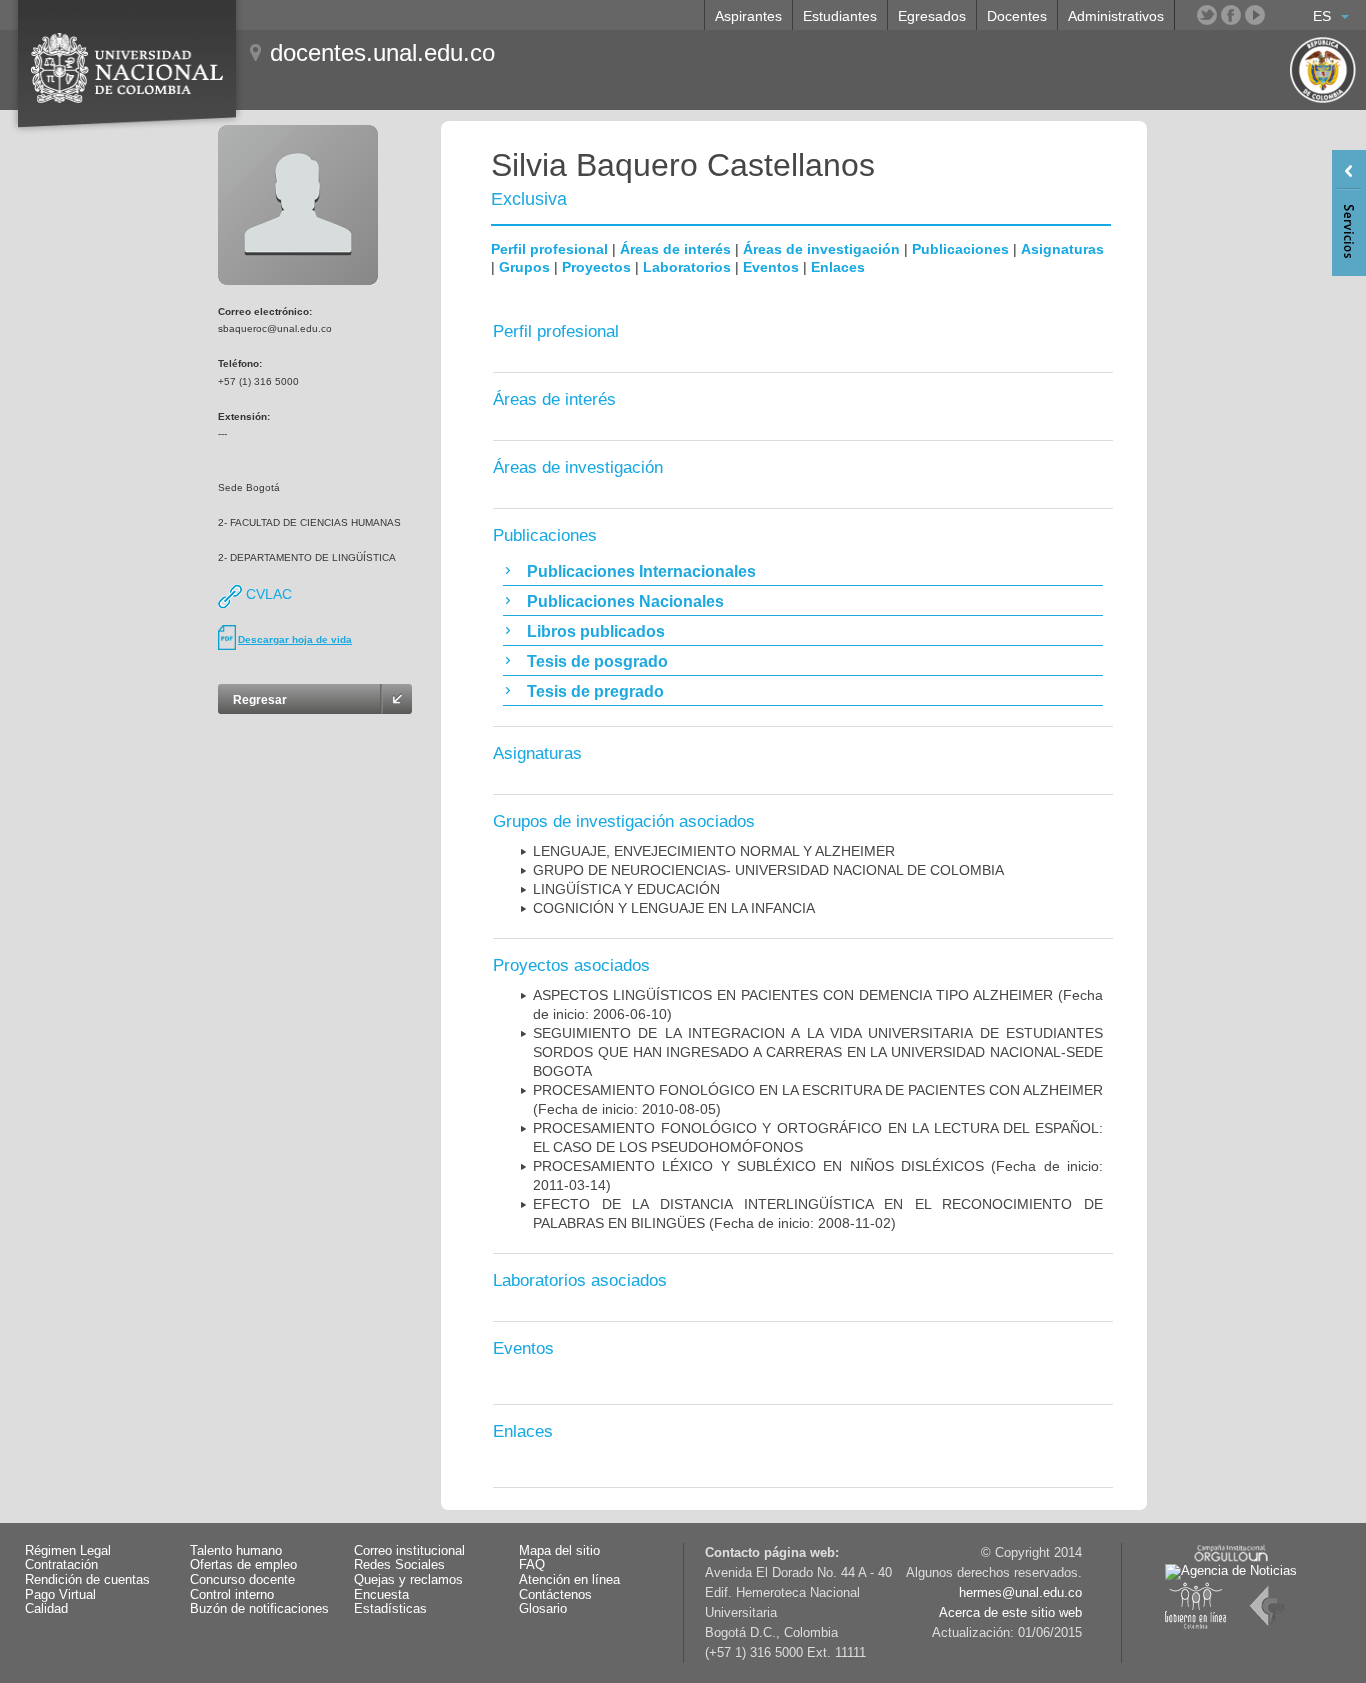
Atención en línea (569, 1580)
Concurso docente (242, 1580)
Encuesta (381, 1595)
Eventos (771, 267)
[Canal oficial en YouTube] (1255, 15)
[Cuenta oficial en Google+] (1279, 15)
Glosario (543, 1609)
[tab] (803, 571)
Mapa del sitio (559, 1551)
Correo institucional (409, 1551)
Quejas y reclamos (408, 1580)
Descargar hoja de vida (295, 639)
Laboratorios (687, 267)
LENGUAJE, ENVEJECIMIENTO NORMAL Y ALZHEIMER (714, 851)
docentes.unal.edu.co (382, 52)
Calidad (46, 1609)
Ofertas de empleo (243, 1565)
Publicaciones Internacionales (641, 571)
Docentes (1017, 16)
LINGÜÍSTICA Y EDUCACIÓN (626, 889)
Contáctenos (555, 1595)
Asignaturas (1062, 249)
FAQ (532, 1565)
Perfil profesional (549, 249)
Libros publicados (596, 631)
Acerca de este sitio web (1010, 1613)
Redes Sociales (399, 1565)
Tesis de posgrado (597, 661)
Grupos (524, 267)
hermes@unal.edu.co (1020, 1593)
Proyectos (596, 267)
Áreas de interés (675, 249)
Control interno (232, 1595)
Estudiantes (840, 16)
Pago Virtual (60, 1595)
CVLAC (267, 594)
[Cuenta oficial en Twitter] (1207, 15)
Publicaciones (960, 249)
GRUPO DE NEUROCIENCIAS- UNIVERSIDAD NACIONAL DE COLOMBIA (768, 870)
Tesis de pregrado (595, 691)
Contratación (61, 1565)
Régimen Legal (68, 1551)
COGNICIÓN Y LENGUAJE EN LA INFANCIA (674, 908)
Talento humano (236, 1551)
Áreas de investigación (821, 249)
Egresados (932, 16)
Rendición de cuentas (87, 1580)
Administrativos (1116, 16)
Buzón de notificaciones (259, 1609)
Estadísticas (390, 1609)
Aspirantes (748, 16)
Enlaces (838, 267)
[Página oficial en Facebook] (1231, 15)
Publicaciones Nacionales (625, 601)
